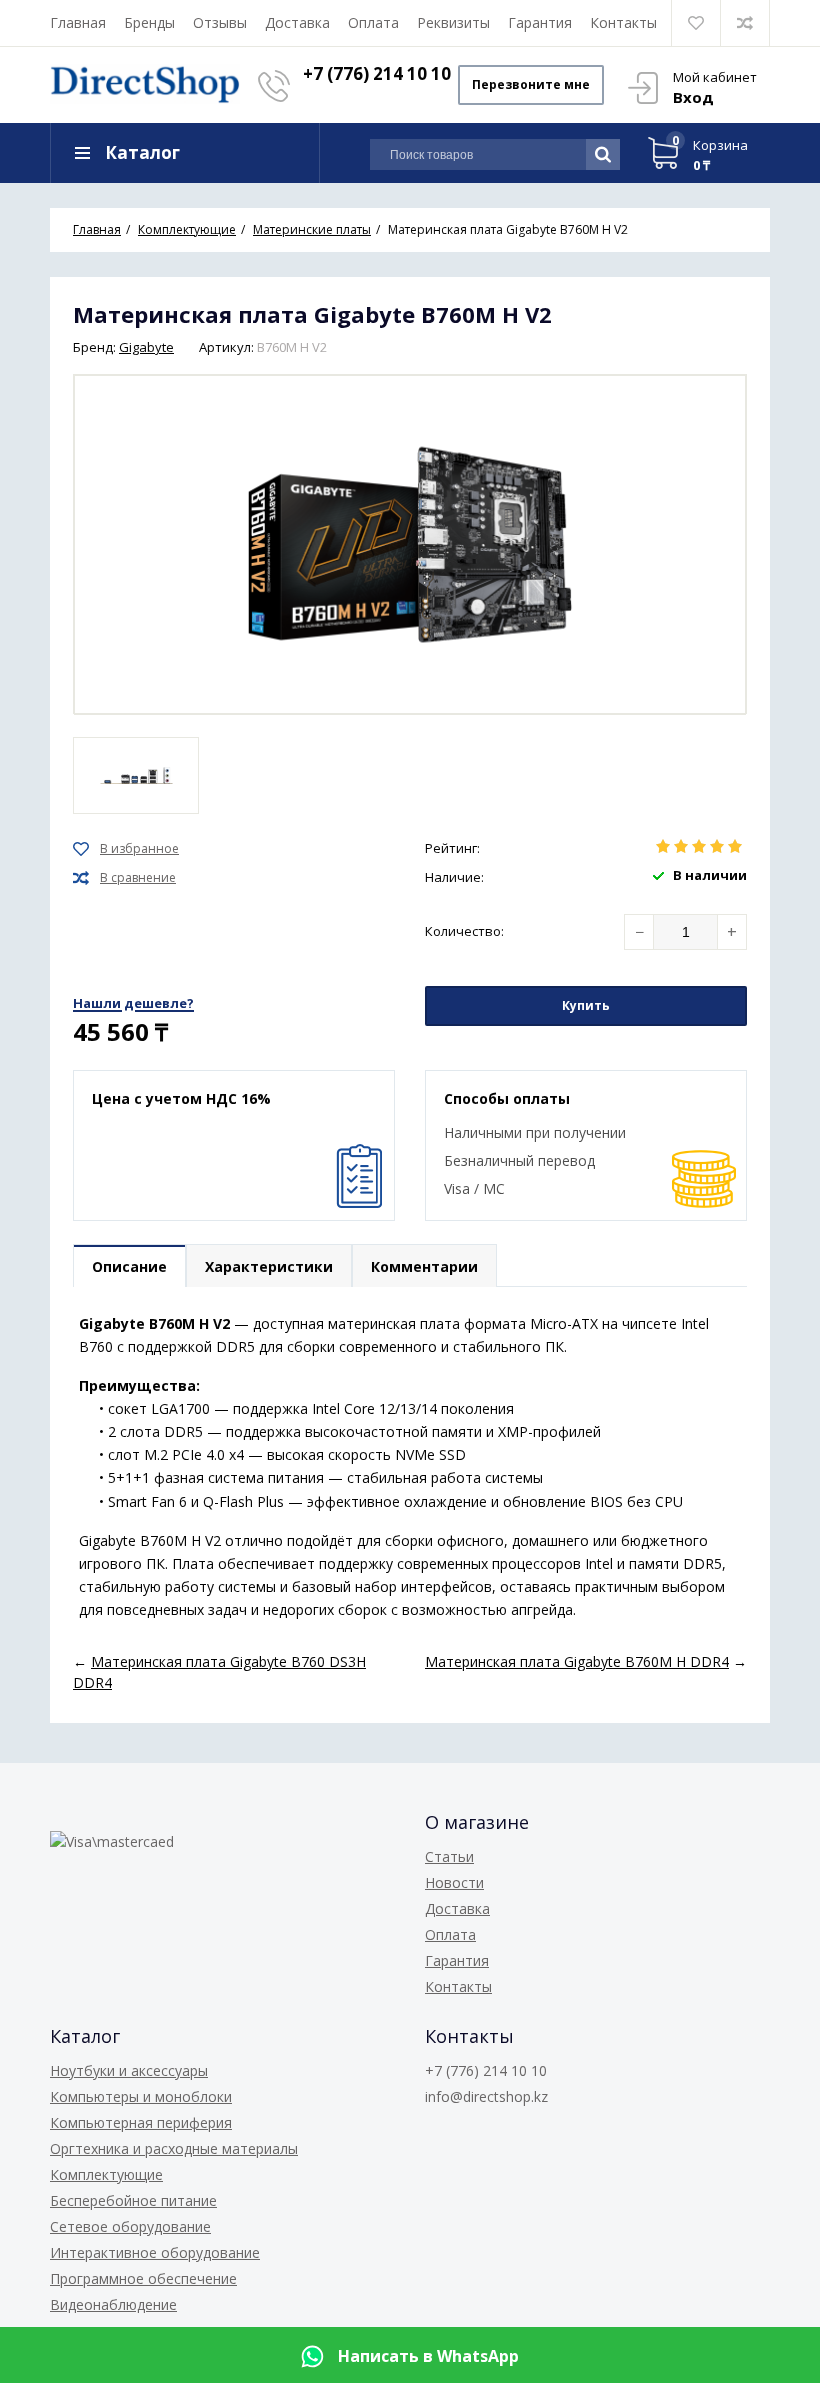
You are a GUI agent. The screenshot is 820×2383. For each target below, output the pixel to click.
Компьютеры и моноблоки (141, 2096)
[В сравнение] (124, 878)
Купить (586, 1005)
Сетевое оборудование (130, 2226)
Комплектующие (106, 2174)
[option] (136, 775)
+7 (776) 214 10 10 (377, 73)
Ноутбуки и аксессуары (129, 2070)
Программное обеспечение (143, 2278)
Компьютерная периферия (141, 2122)
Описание (129, 1266)
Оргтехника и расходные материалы (174, 2148)
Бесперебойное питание (133, 2200)
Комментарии (424, 1266)
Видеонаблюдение (113, 2304)
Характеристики (269, 1266)
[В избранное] (126, 849)
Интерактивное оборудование (155, 2252)
